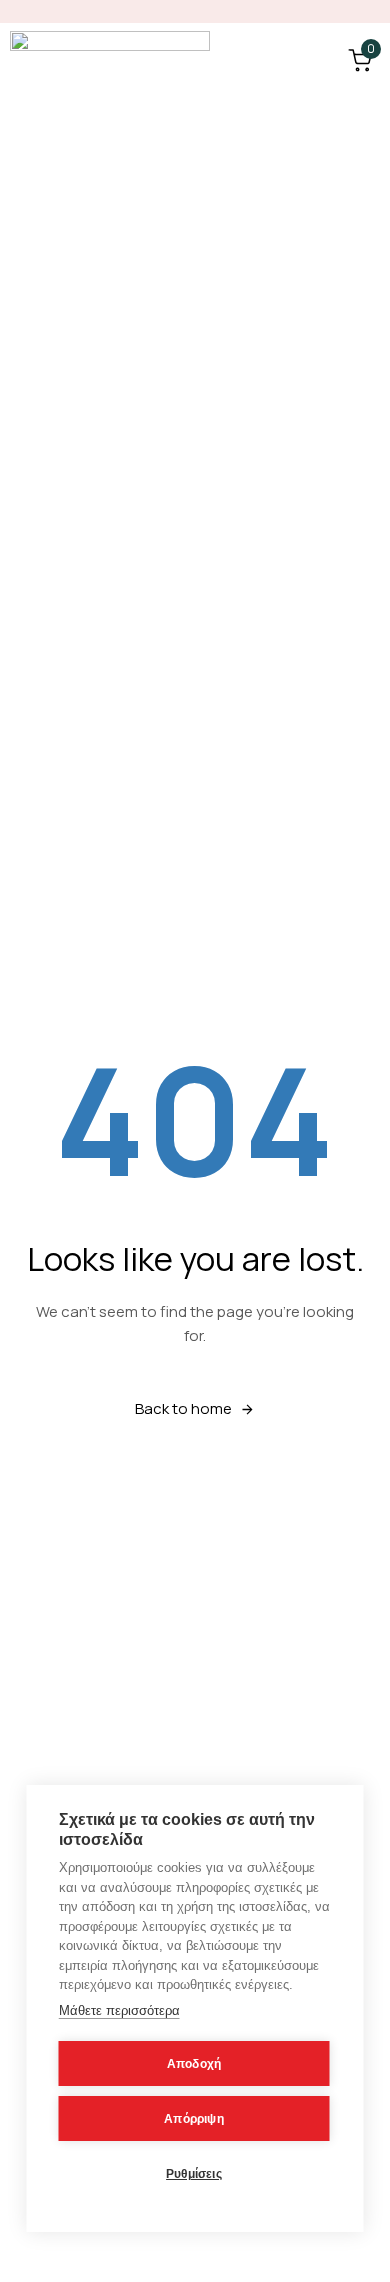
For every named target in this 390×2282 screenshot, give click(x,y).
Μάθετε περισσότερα (119, 2010)
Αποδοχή (194, 2064)
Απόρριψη (194, 2119)
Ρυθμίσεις (194, 2174)
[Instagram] (370, 11)
